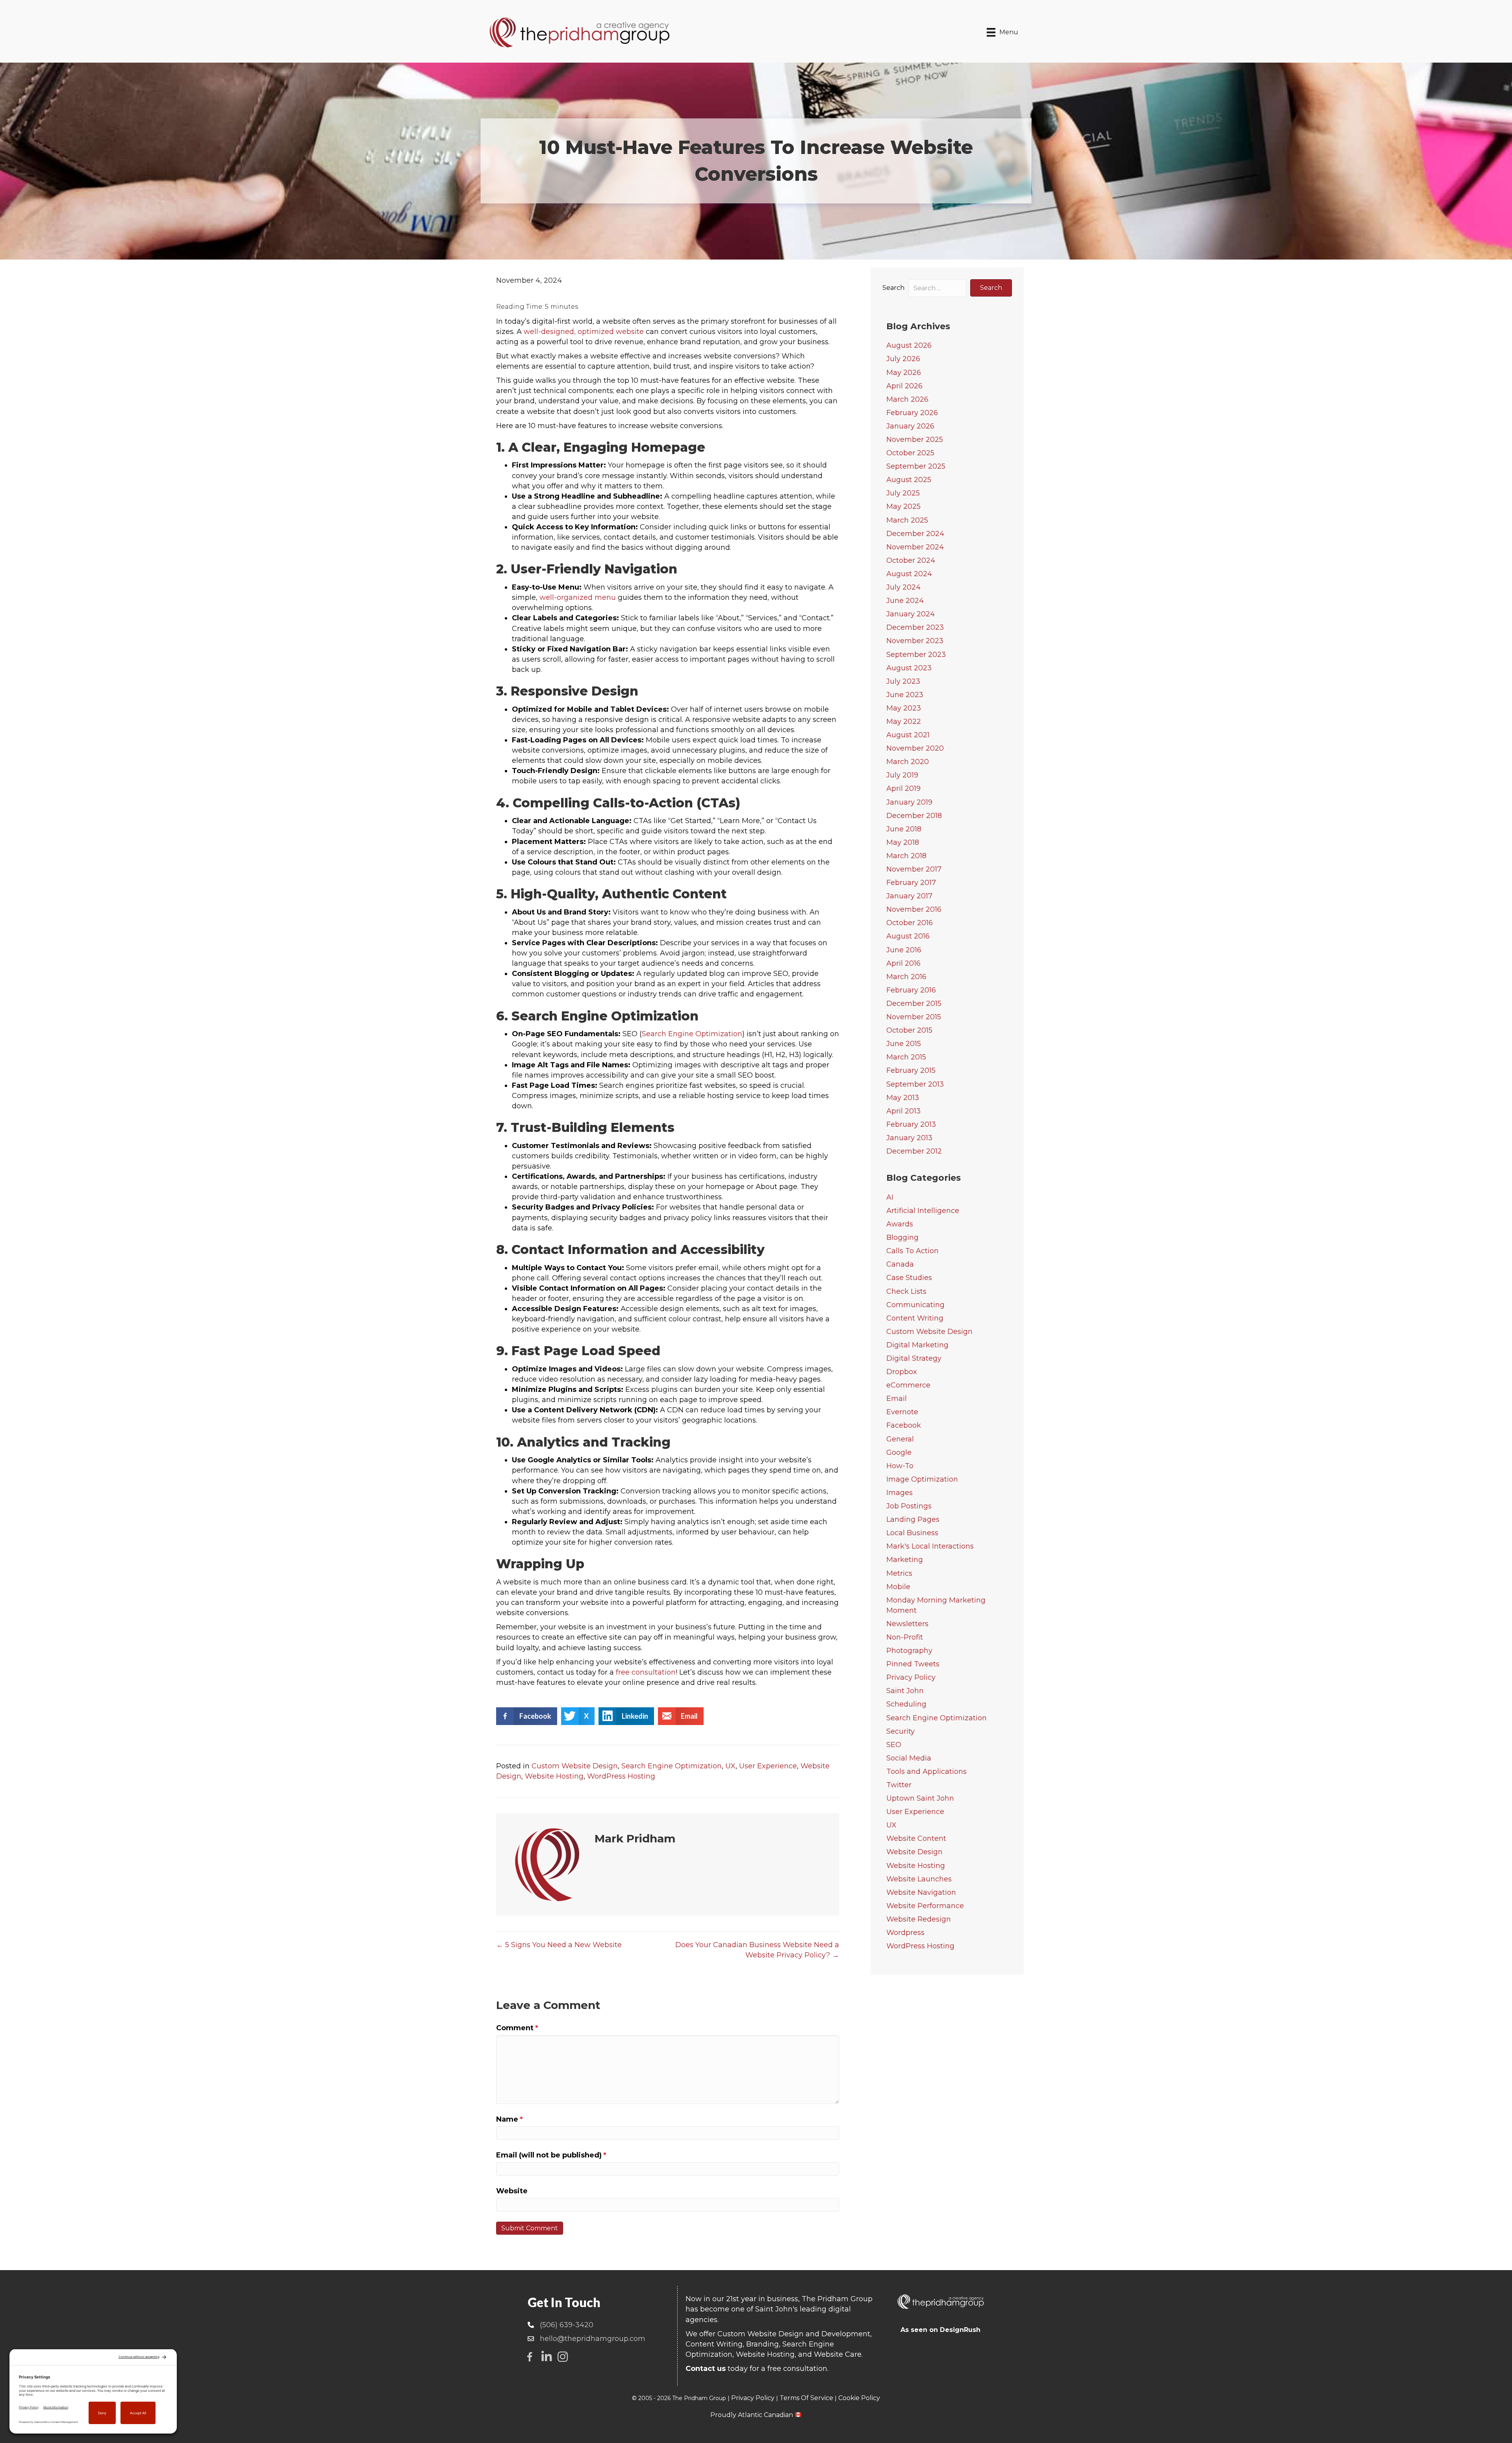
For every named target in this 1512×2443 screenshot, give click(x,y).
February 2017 (911, 883)
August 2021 (908, 735)
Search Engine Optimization (692, 1034)
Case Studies (909, 1278)
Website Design (914, 1852)
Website (512, 2191)
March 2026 (907, 399)
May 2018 (903, 842)
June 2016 (904, 950)
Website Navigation (921, 1892)
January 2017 (909, 896)
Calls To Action (913, 1251)
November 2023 (915, 641)
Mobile (898, 1587)
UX (730, 1766)
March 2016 (906, 977)
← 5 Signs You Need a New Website (559, 1945)
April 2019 (903, 788)
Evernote (902, 1412)
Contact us (706, 2369)
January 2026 (910, 426)
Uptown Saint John (920, 1798)
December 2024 (915, 534)
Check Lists (906, 1291)
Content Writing (915, 1318)
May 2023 (904, 708)
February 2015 (911, 1070)
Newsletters (907, 1624)
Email (897, 1399)
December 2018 (914, 816)
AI (890, 1197)
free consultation (646, 1672)
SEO (894, 1745)
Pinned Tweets (913, 1664)
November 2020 (915, 748)
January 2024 (911, 614)
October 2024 (911, 560)
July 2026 (903, 359)
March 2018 (906, 856)
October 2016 (910, 923)
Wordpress (905, 1933)
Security (901, 1731)
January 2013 (909, 1138)
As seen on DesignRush (940, 2330)
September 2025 (916, 466)
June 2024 (905, 601)
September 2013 (915, 1084)
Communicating (915, 1305)
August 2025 (909, 480)
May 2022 (904, 722)
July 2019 (902, 775)
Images (900, 1493)
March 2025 (907, 520)
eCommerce (908, 1385)
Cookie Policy (859, 2398)
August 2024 (909, 574)
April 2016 (903, 963)
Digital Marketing (917, 1345)
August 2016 (908, 936)
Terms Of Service (806, 2398)
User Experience (768, 1766)
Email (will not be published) (551, 2155)
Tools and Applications (926, 1771)
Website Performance (925, 1906)
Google (899, 1452)
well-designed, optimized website (584, 332)
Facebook (904, 1425)
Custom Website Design (575, 1766)
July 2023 (903, 681)
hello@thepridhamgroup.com (593, 2339)
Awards (900, 1224)
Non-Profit (905, 1637)
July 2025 (903, 493)
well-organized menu (578, 597)
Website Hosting (554, 1776)
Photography (909, 1651)
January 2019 (909, 802)
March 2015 (906, 1057)
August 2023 (909, 668)
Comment (517, 2028)
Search (893, 288)
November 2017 (914, 869)
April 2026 (904, 386)
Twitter (899, 1785)
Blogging (902, 1237)
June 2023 (905, 695)
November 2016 (914, 909)
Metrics (899, 1573)
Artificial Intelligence (923, 1211)
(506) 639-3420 (567, 2325)
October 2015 (909, 1030)
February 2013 (911, 1124)
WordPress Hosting (621, 1776)
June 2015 (904, 1044)
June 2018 (904, 829)
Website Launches (919, 1879)
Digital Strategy (914, 1358)
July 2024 (903, 587)
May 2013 (903, 1098)
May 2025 (903, 506)
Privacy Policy (911, 1677)
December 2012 (914, 1151)
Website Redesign (919, 1919)
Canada (900, 1264)
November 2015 (914, 1017)
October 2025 (910, 453)
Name (510, 2119)
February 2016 (911, 990)
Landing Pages (913, 1519)
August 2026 (909, 345)
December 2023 (915, 627)
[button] (991, 288)
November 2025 (915, 440)
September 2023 (916, 655)
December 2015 (914, 1004)
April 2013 (903, 1111)
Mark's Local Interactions (930, 1546)
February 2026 (912, 413)
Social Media (909, 1758)
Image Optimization (922, 1479)
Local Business (912, 1533)
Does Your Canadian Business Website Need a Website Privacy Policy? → (757, 1950)
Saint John (905, 1691)
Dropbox (902, 1372)
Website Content (916, 1838)
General (900, 1439)
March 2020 (908, 762)
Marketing (905, 1560)
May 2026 (904, 373)
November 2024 (915, 547)
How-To (900, 1466)
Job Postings (909, 1506)
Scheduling (906, 1704)
